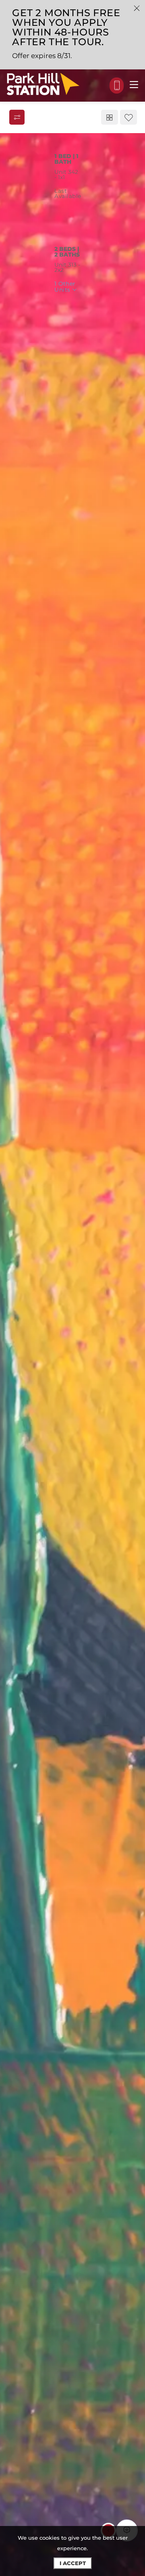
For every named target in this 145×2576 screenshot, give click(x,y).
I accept (73, 2563)
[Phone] (117, 86)
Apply (82, 213)
